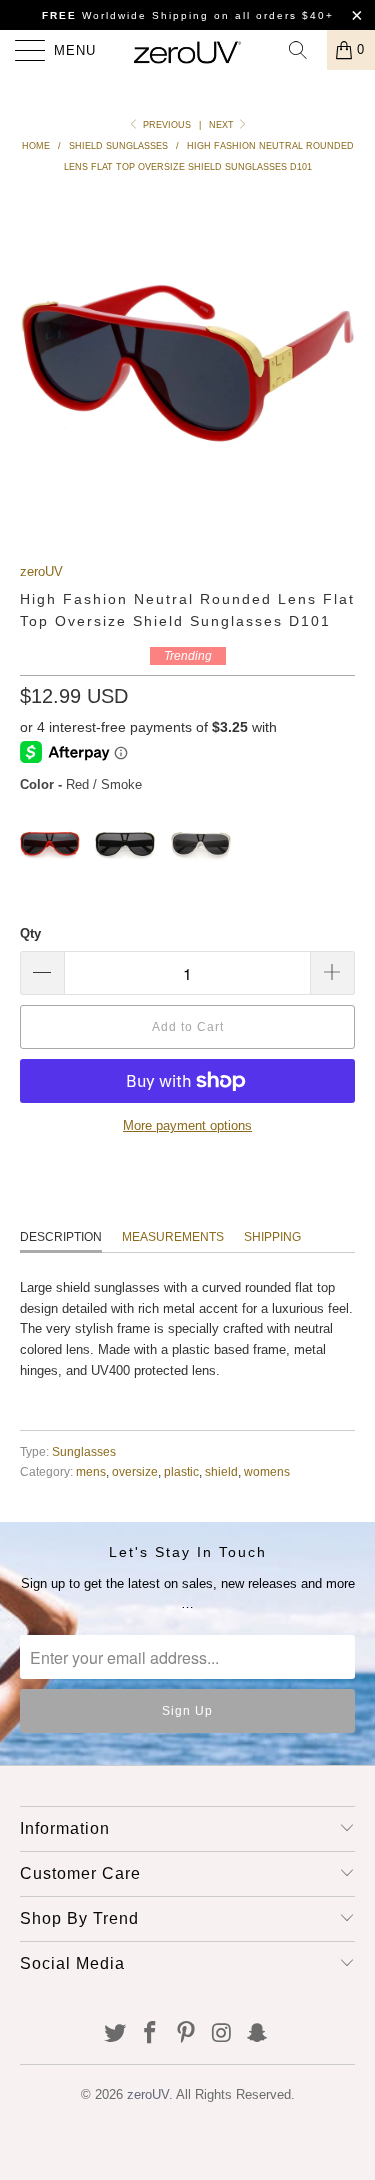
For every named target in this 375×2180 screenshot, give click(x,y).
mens (91, 1471)
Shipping (272, 1237)
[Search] (305, 50)
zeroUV (41, 571)
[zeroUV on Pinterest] (187, 2034)
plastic (181, 1471)
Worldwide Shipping (125, 15)
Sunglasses (84, 1451)
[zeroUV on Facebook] (151, 2034)
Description (61, 1237)
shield (221, 1471)
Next (223, 125)
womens (267, 1471)
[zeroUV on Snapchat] (258, 2034)
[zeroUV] (188, 50)
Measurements (173, 1237)
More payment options (187, 1125)
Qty (30, 933)
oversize (135, 1471)
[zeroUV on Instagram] (222, 2034)
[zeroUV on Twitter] (115, 2034)
